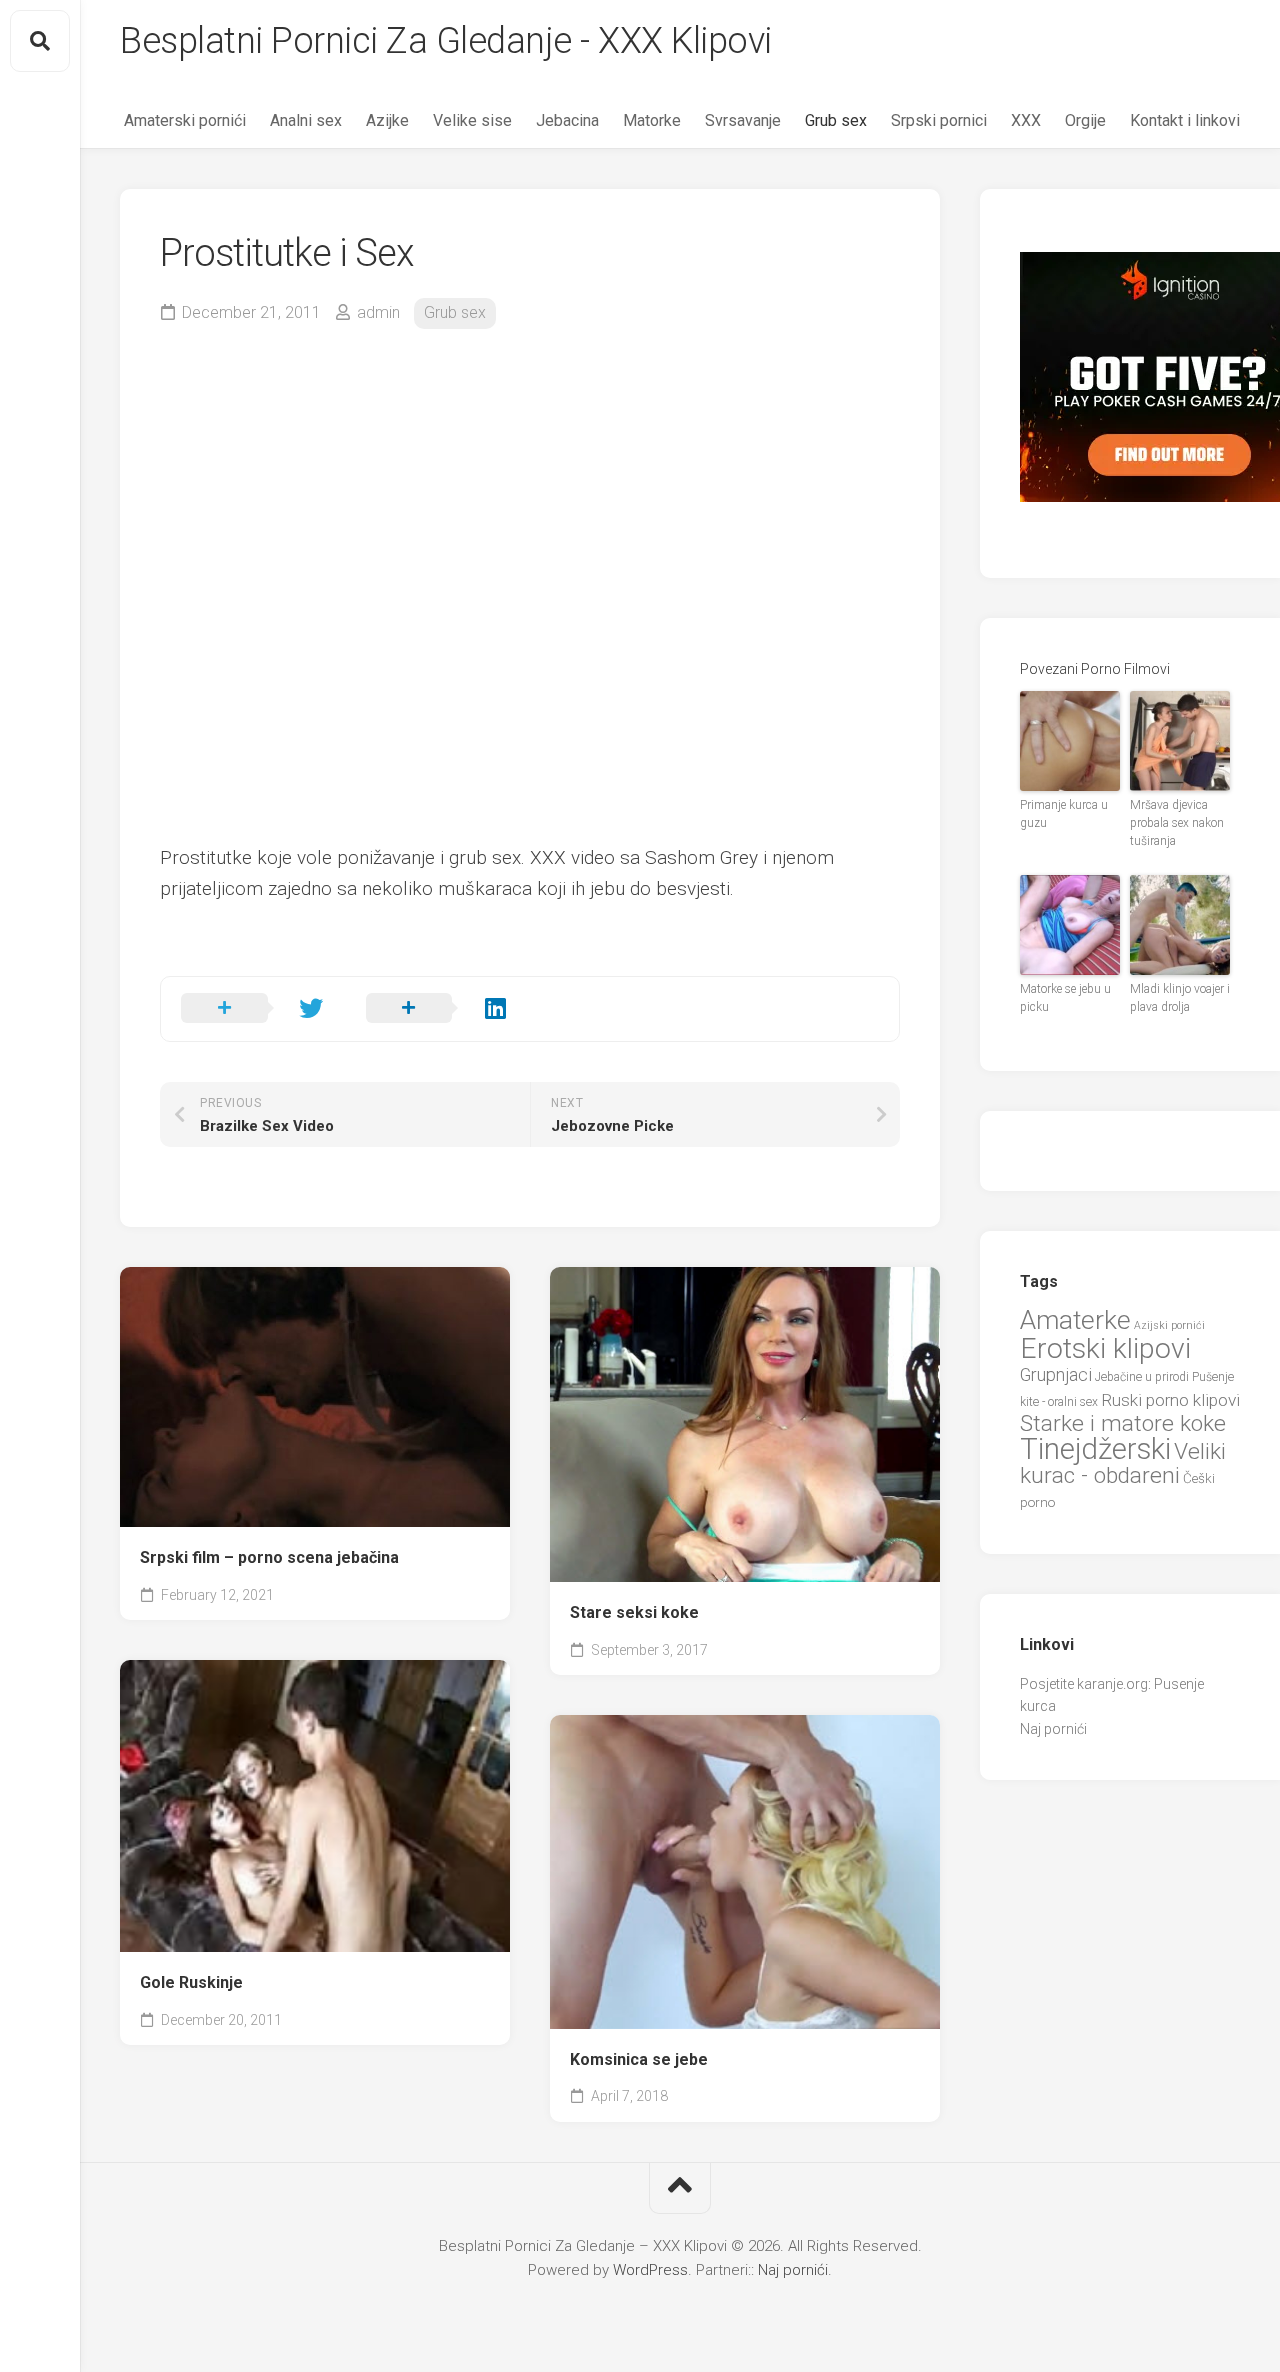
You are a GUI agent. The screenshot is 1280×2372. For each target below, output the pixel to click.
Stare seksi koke (634, 1612)
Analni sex (306, 120)
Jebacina (567, 120)
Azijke (387, 120)
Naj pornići (1053, 1729)
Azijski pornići (1169, 1325)
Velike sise (472, 120)
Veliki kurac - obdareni (1123, 1464)
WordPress (650, 2270)
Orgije (1085, 120)
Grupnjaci (1056, 1374)
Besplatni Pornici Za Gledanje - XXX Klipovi (446, 41)
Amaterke (1075, 1319)
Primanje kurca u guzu (1064, 814)
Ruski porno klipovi (1170, 1400)
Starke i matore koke (1123, 1423)
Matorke (652, 120)
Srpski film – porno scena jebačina (269, 1557)
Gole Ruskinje (191, 1982)
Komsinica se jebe (639, 2059)
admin (378, 312)
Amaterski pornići (185, 120)
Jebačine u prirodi (1142, 1377)
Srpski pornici (939, 120)
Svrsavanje (743, 120)
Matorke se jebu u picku (1065, 998)
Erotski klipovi (1105, 1348)
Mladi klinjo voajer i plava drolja (1180, 998)
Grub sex (836, 120)
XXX (1026, 120)
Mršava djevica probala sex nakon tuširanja (1177, 823)
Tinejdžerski (1095, 1449)
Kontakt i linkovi (1185, 120)
